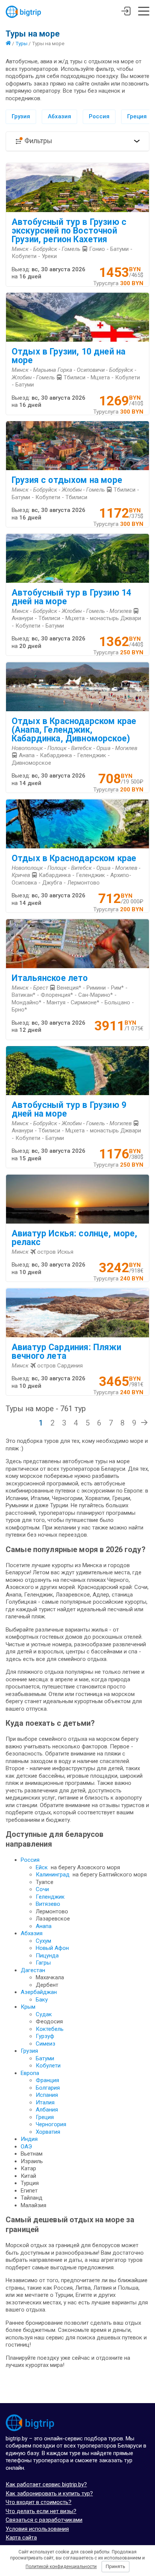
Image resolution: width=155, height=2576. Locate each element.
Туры (21, 43)
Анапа (44, 1926)
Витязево (48, 1904)
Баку (42, 2000)
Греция (137, 116)
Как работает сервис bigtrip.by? (46, 2484)
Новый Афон (52, 1948)
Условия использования (37, 2529)
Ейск (42, 1867)
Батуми (45, 2058)
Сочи (42, 1889)
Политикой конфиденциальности (61, 2567)
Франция (47, 2080)
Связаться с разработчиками (44, 2520)
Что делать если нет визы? (41, 2511)
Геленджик (50, 1897)
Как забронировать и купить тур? (49, 2493)
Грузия (21, 116)
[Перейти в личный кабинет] (126, 12)
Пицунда (47, 1956)
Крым (28, 2007)
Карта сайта (21, 2538)
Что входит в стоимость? (39, 2502)
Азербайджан (39, 1992)
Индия (29, 2139)
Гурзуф (45, 2036)
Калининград (53, 1875)
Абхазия (59, 116)
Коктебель (50, 2029)
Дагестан (33, 1970)
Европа (30, 2073)
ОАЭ (26, 2147)
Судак (44, 2014)
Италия (45, 2102)
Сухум (43, 1941)
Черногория (51, 2124)
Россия (99, 116)
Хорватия (48, 2132)
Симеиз (46, 2044)
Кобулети (48, 2066)
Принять (115, 2566)
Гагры (43, 1963)
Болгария (48, 2088)
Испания (47, 2095)
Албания (47, 2110)
